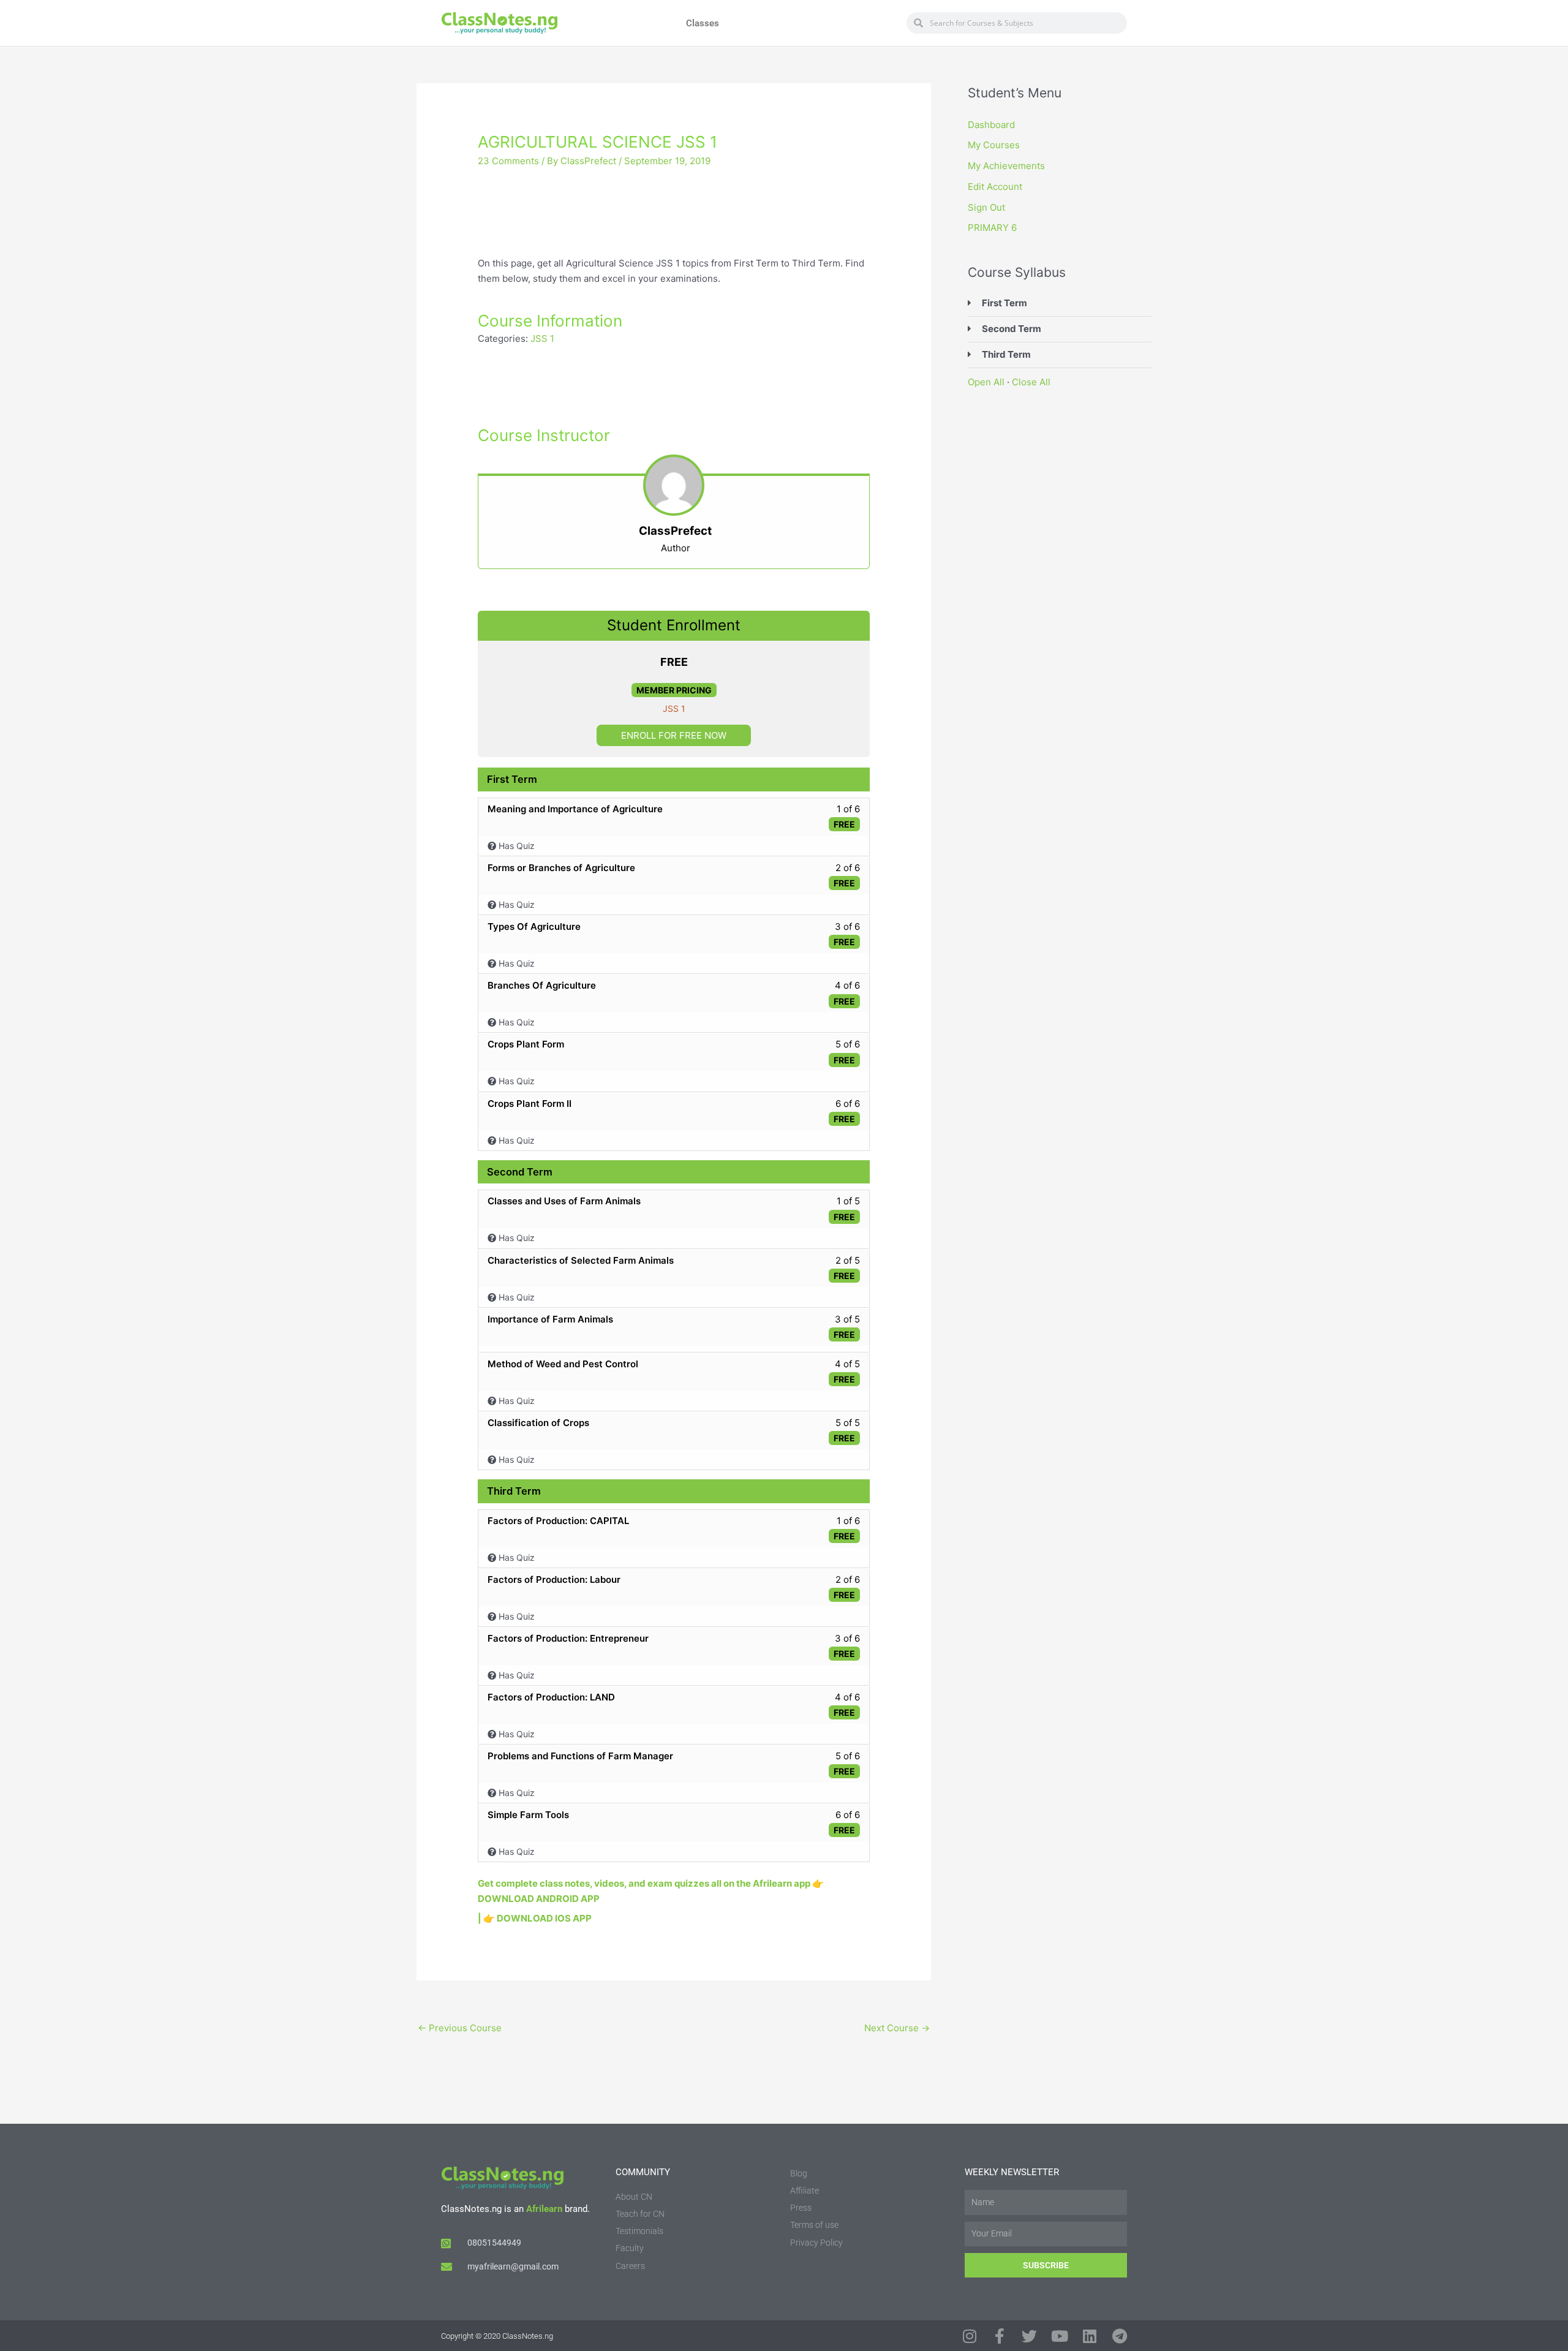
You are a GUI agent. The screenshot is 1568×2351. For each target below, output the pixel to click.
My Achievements (1006, 166)
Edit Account (995, 187)
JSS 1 (542, 338)
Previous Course (460, 2028)
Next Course (897, 2028)
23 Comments (508, 161)
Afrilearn (544, 2209)
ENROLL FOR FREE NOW (674, 735)
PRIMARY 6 (992, 228)
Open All (986, 382)
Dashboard (991, 125)
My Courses (994, 145)
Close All (1031, 382)
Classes (703, 23)
